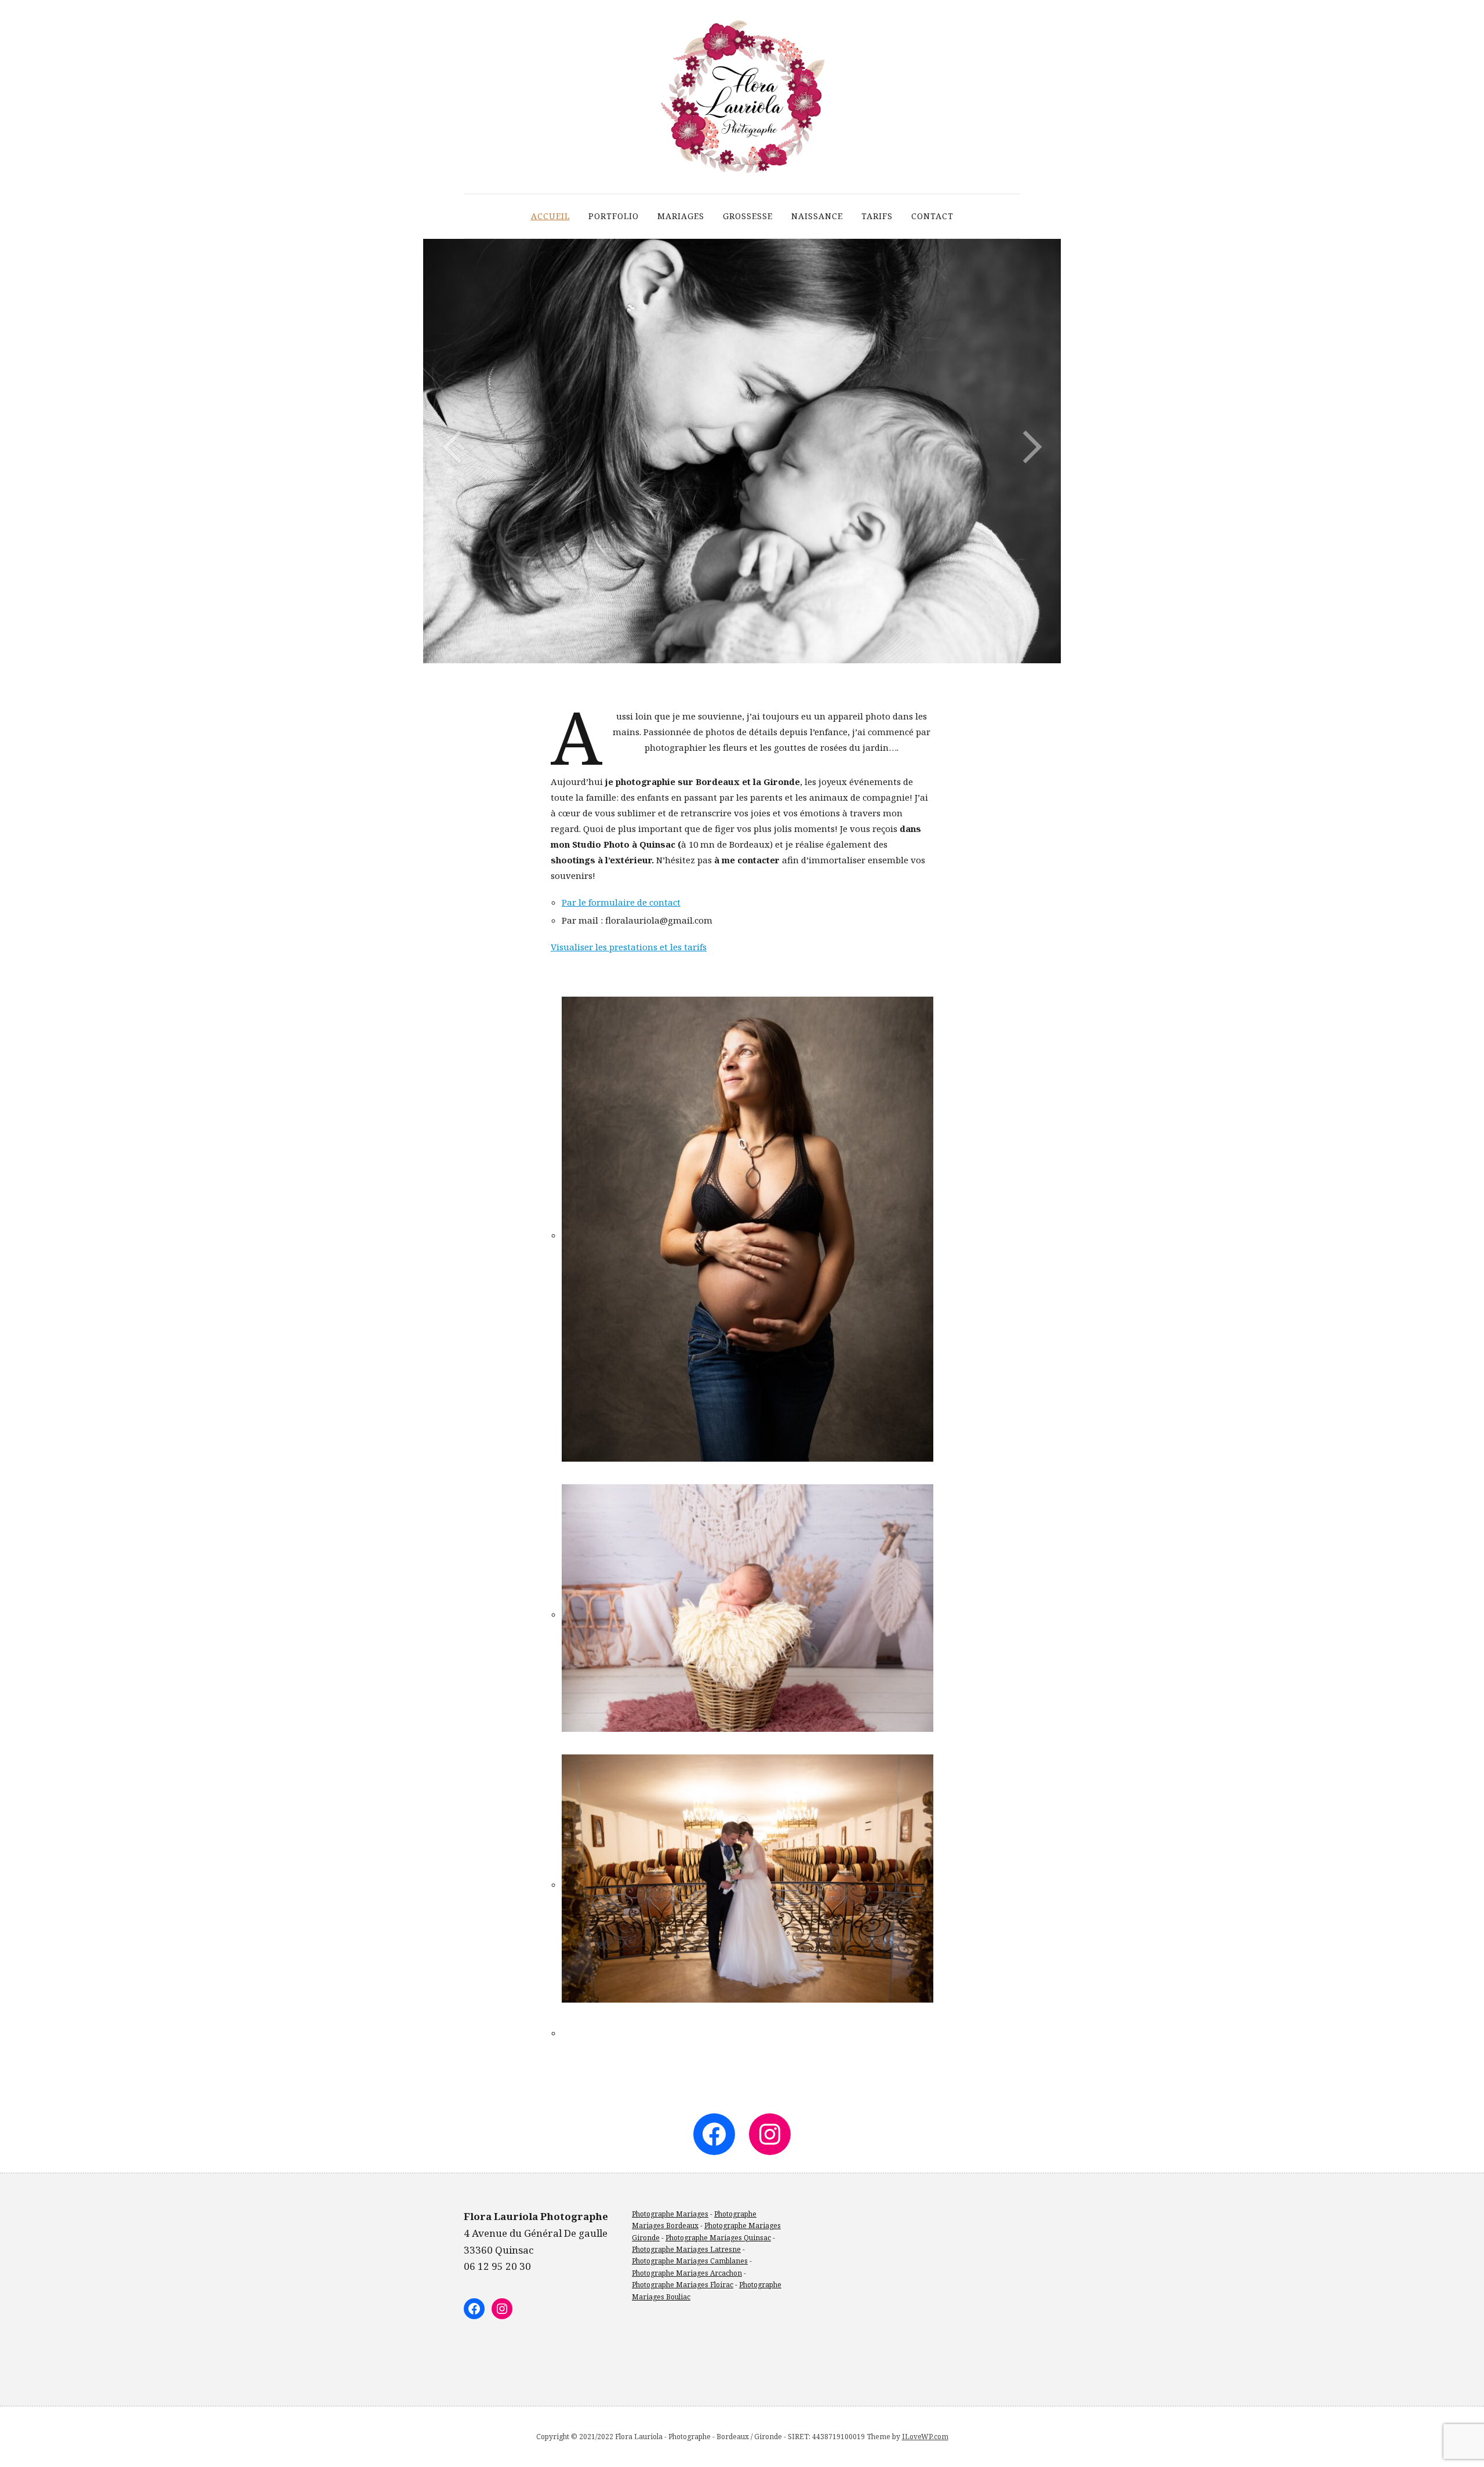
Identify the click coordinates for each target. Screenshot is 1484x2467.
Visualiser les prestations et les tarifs (629, 947)
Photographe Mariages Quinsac (718, 2238)
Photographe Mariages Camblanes (690, 2261)
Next (1032, 447)
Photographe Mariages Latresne (686, 2249)
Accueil (550, 216)
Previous (452, 447)
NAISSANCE (817, 216)
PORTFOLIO (614, 216)
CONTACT (932, 216)
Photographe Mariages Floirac (683, 2285)
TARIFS (877, 216)
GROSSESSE (748, 216)
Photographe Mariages (670, 2214)
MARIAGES (681, 216)
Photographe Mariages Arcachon (687, 2273)
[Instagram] (770, 2134)
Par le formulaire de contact (621, 902)
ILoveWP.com (925, 2437)
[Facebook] (714, 2134)
